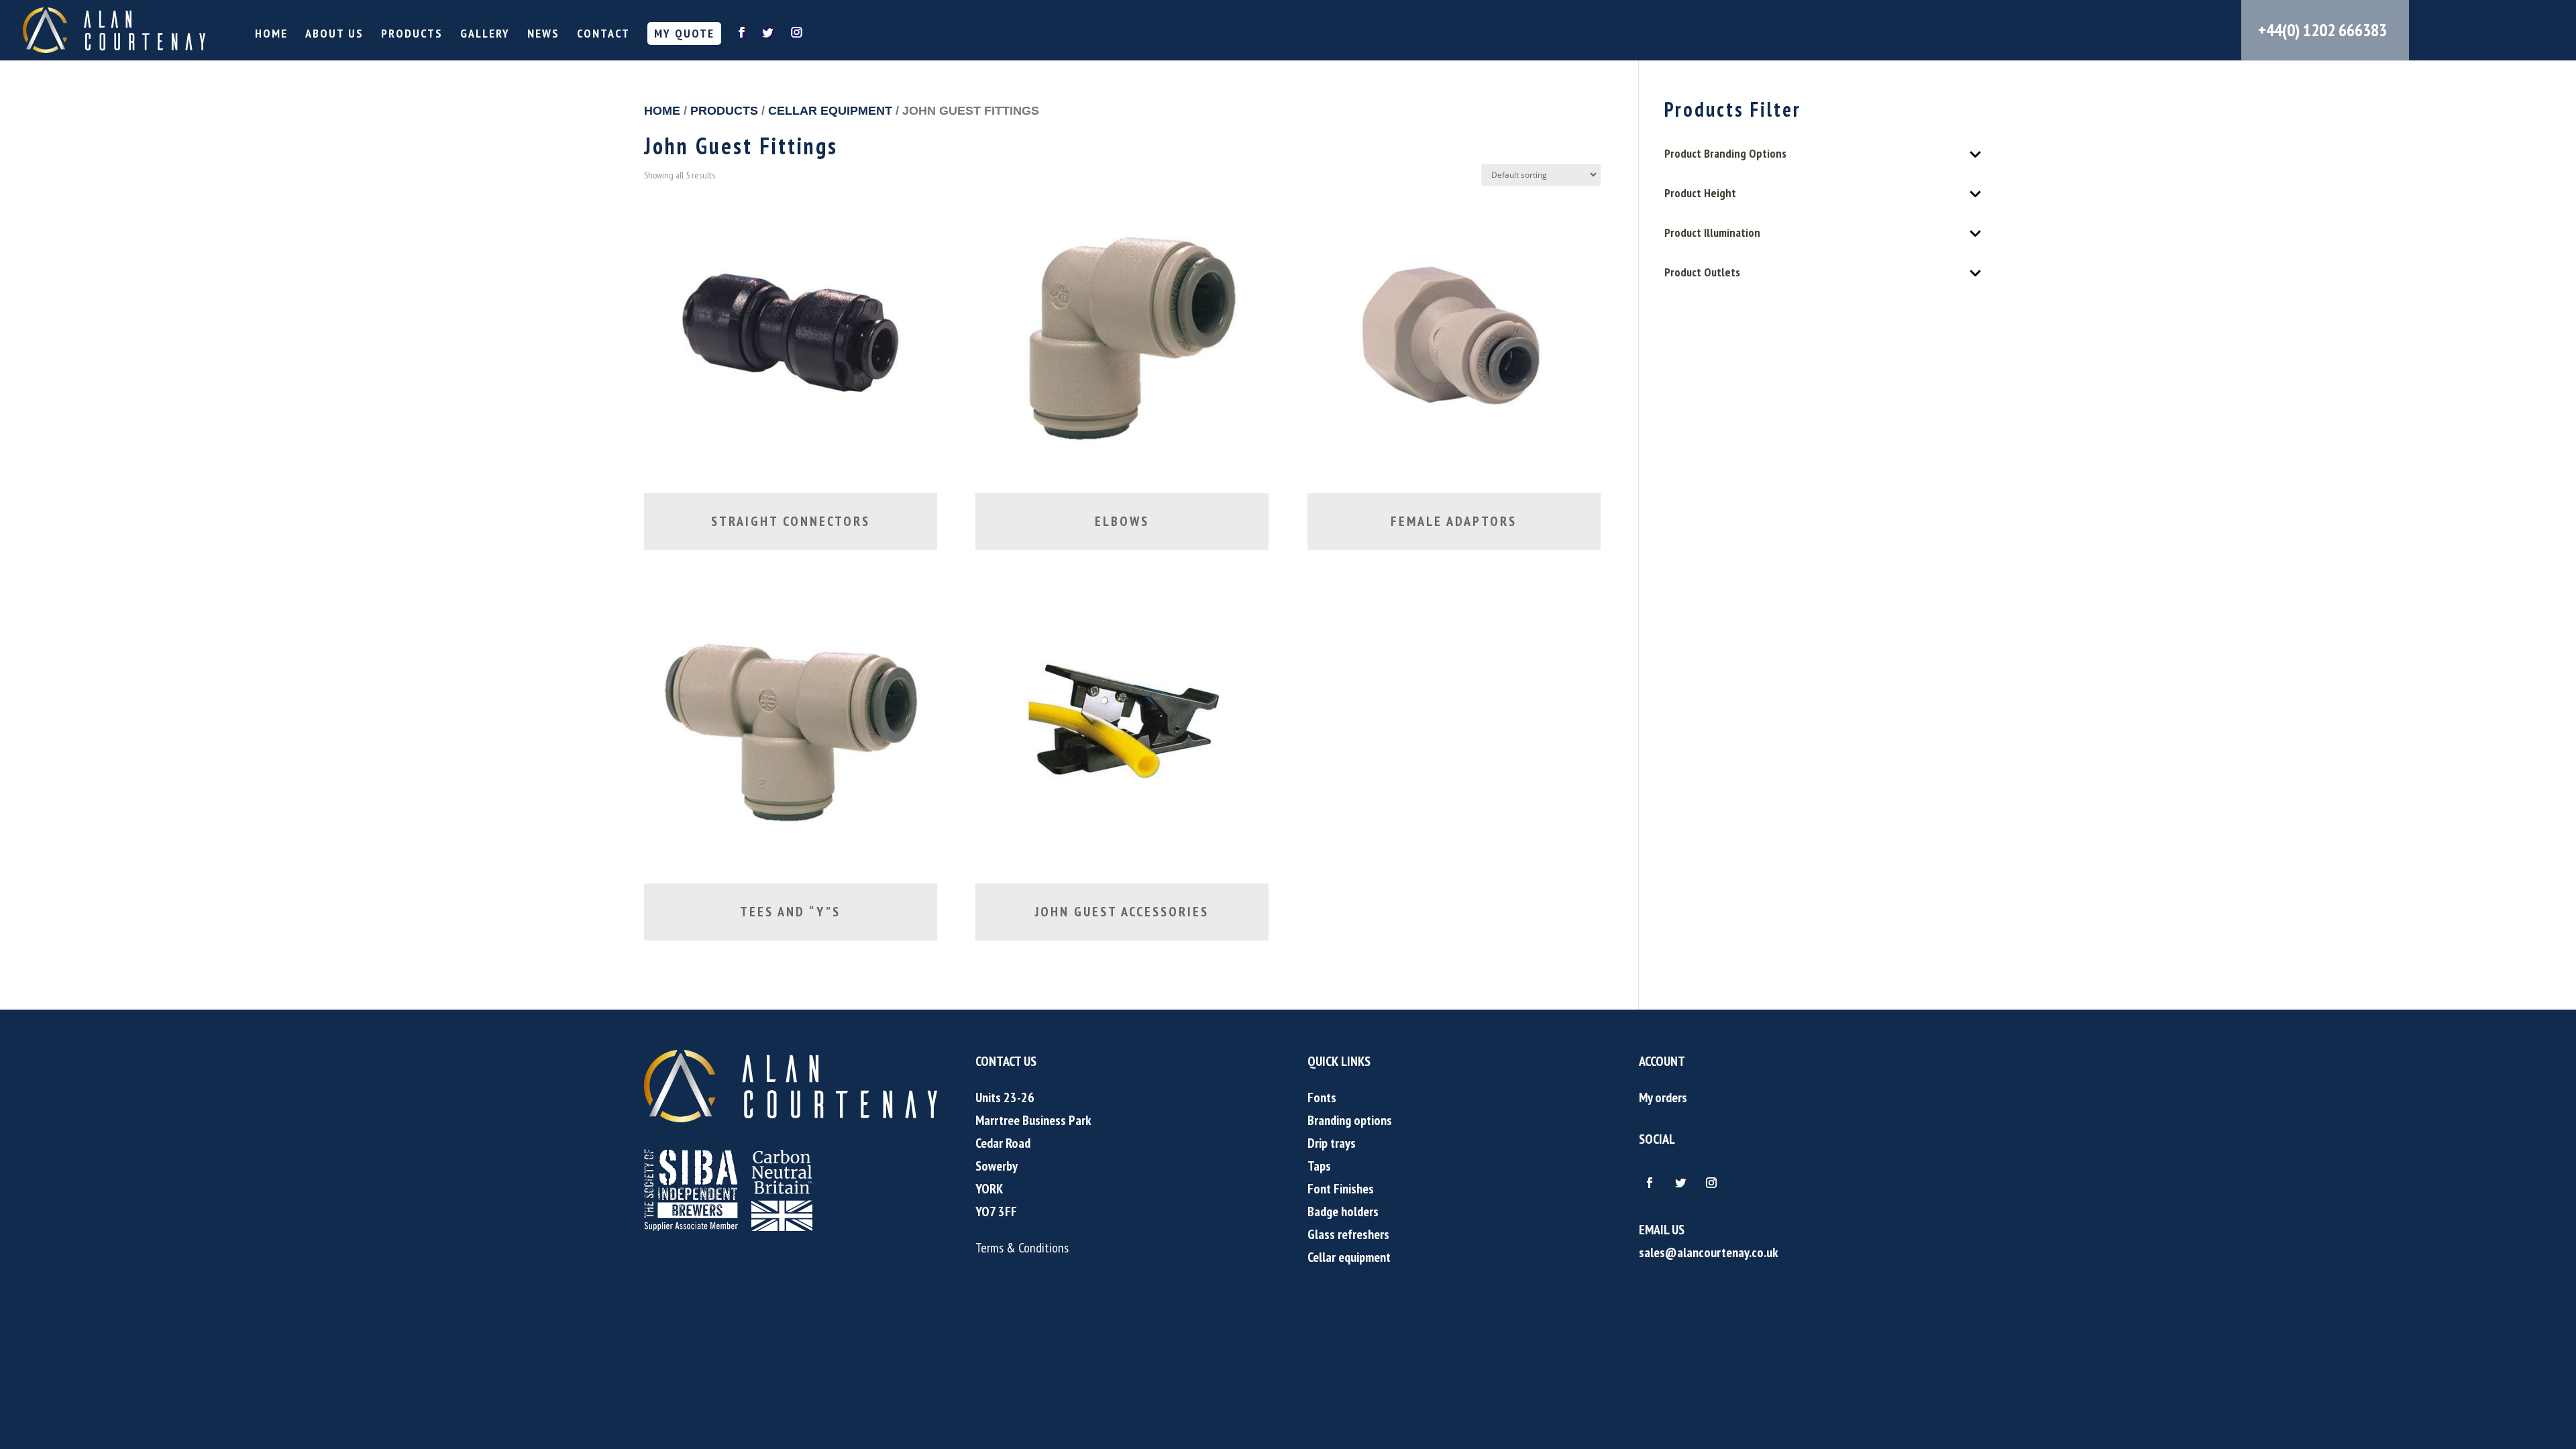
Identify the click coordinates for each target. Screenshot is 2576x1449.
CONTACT (603, 35)
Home (662, 110)
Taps (1319, 1166)
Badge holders (1343, 1212)
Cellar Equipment (830, 110)
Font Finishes (1341, 1189)
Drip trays (1332, 1143)
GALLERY (485, 35)
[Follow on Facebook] (1650, 1183)
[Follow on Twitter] (1680, 1183)
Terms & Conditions (1022, 1248)
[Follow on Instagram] (1711, 1183)
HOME (271, 35)
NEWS (543, 35)
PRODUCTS (412, 35)
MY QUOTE (684, 33)
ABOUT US (334, 35)
